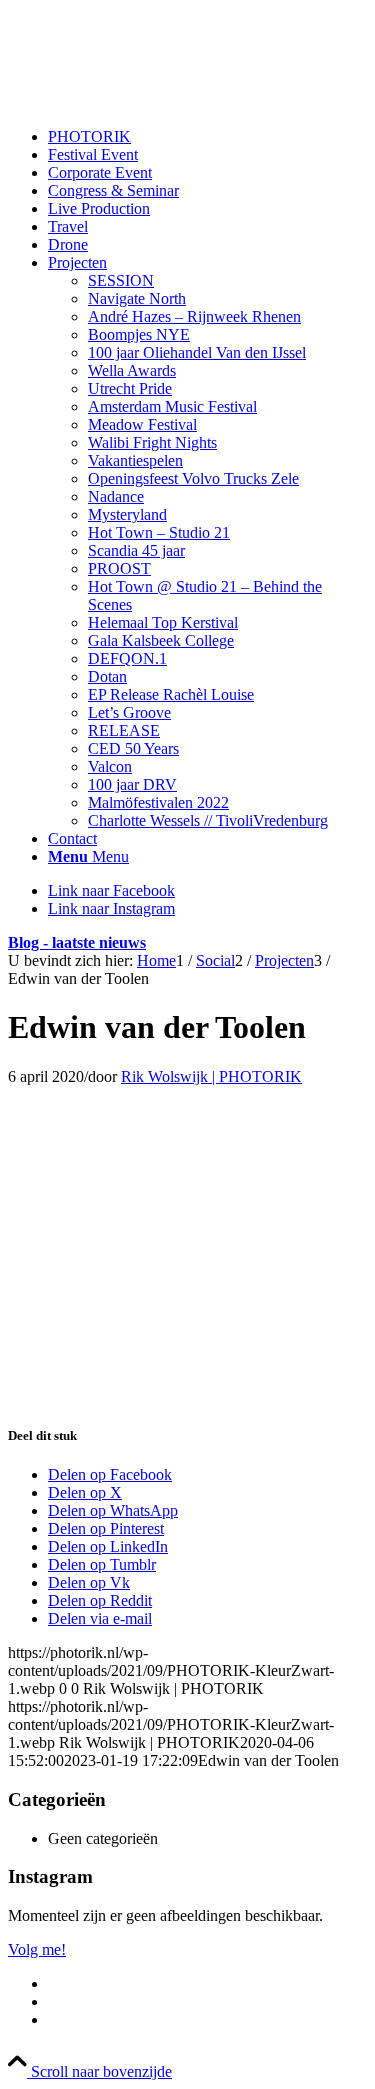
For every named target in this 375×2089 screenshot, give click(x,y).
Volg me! (37, 1949)
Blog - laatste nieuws (77, 942)
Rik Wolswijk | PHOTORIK (211, 1076)
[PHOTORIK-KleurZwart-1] (158, 102)
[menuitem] (207, 137)
